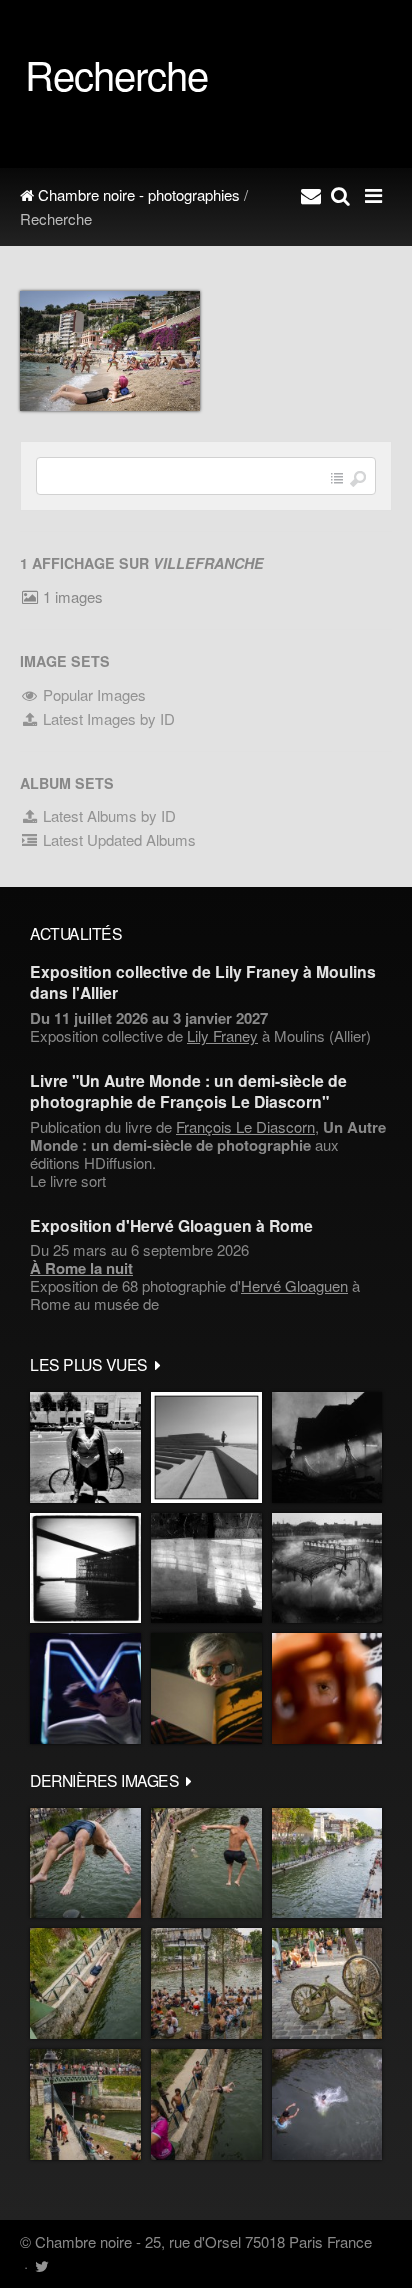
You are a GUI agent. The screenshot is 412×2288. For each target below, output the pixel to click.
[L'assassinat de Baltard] (327, 1447)
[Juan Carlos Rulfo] (327, 1688)
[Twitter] (41, 2265)
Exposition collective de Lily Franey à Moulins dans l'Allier (203, 982)
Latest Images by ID (107, 718)
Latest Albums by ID (107, 815)
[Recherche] (340, 195)
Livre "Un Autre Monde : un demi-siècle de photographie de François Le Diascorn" (188, 1091)
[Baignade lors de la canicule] (85, 1863)
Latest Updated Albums (117, 839)
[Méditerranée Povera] (206, 1447)
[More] (158, 1364)
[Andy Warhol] (206, 1688)
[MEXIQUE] (85, 1447)
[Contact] (311, 195)
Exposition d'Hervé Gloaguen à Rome (171, 1225)
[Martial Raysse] (85, 1688)
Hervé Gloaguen (294, 1285)
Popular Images (92, 694)
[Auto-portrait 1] (206, 1568)
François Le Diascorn (245, 1126)
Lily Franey (222, 1035)
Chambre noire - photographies (137, 194)
